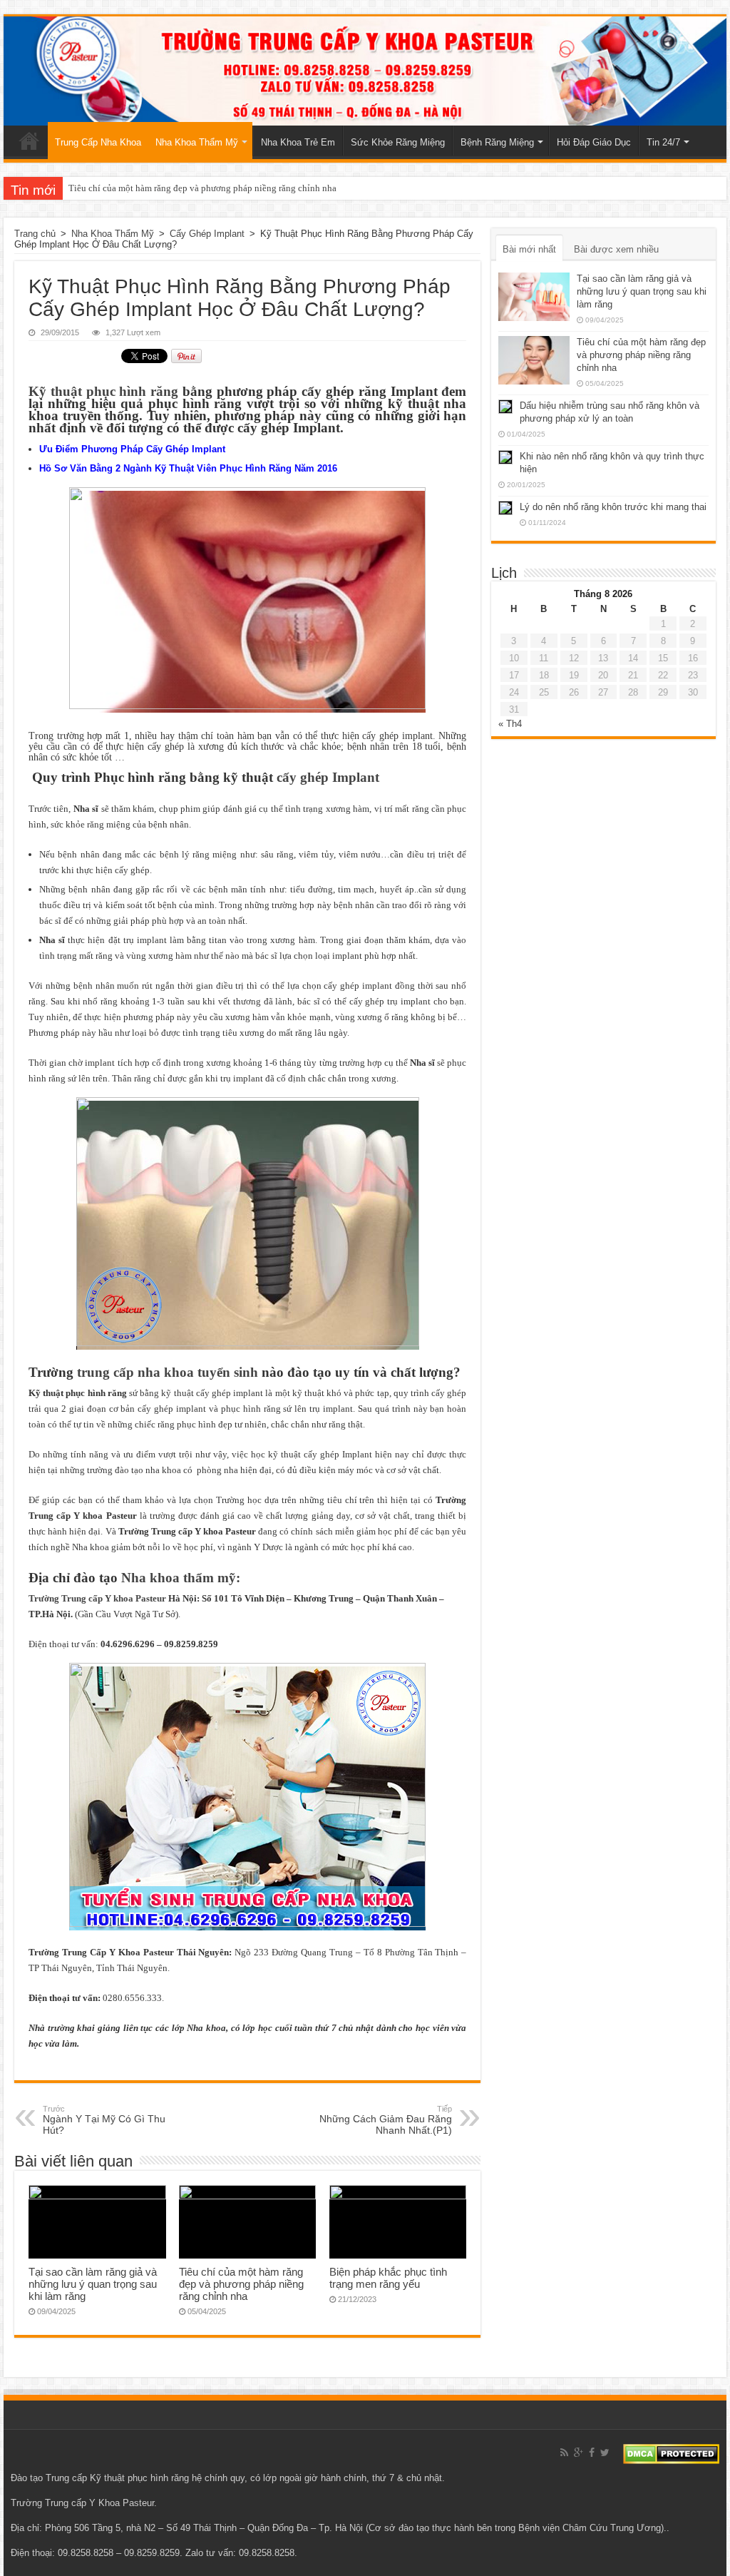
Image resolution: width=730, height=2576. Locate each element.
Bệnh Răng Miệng (497, 142)
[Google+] (579, 2453)
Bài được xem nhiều (616, 249)
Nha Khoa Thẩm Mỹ (197, 142)
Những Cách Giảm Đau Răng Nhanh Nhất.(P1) (386, 2120)
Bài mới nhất (529, 249)
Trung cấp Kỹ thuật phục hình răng (117, 2478)
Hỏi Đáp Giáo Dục (594, 142)
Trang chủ (29, 141)
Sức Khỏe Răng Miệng (398, 142)
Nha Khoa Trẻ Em (298, 142)
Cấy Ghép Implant (207, 234)
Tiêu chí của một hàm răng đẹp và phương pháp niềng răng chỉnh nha (202, 188)
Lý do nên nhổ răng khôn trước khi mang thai (613, 507)
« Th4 (510, 724)
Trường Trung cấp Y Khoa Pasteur (82, 2503)
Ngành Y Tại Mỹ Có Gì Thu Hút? (104, 2120)
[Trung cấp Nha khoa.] (365, 71)
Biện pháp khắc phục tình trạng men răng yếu (388, 2278)
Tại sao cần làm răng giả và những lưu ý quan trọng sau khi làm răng (93, 2284)
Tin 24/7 (663, 142)
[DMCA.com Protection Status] (671, 2453)
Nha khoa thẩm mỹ (179, 1578)
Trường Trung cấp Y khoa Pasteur (97, 1598)
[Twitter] (605, 2453)
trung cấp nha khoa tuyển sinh (168, 1372)
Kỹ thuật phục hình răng (103, 391)
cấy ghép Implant (328, 777)
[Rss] (564, 2453)
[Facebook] (592, 2453)
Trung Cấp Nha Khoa (98, 142)
